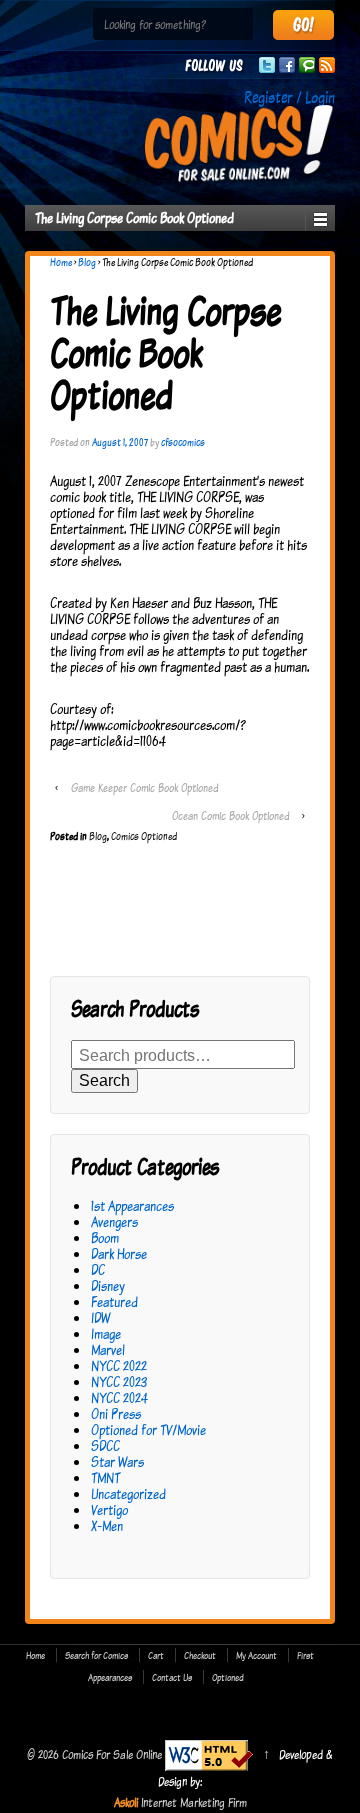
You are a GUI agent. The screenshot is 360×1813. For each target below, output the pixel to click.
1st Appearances (132, 1205)
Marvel (108, 1349)
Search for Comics (96, 1655)
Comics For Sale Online (112, 1754)
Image (106, 1333)
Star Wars (117, 1461)
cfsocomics (183, 442)
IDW (100, 1317)
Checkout (200, 1655)
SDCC (105, 1445)
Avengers (114, 1221)
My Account (256, 1655)
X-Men (107, 1525)
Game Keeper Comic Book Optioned (144, 787)
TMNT (105, 1477)
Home (61, 262)
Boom (105, 1237)
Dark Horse (119, 1253)
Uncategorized (128, 1493)
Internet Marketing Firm (194, 1802)
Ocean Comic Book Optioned (230, 815)
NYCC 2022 (119, 1365)
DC (98, 1269)
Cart (156, 1655)
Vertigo (109, 1509)
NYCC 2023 (119, 1381)
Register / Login (289, 97)
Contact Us (172, 1677)
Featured (114, 1301)
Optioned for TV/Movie (148, 1429)
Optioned (228, 1677)
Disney (108, 1285)
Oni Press (116, 1413)
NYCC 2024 (119, 1397)
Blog (87, 262)
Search (104, 1080)
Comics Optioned (144, 836)
